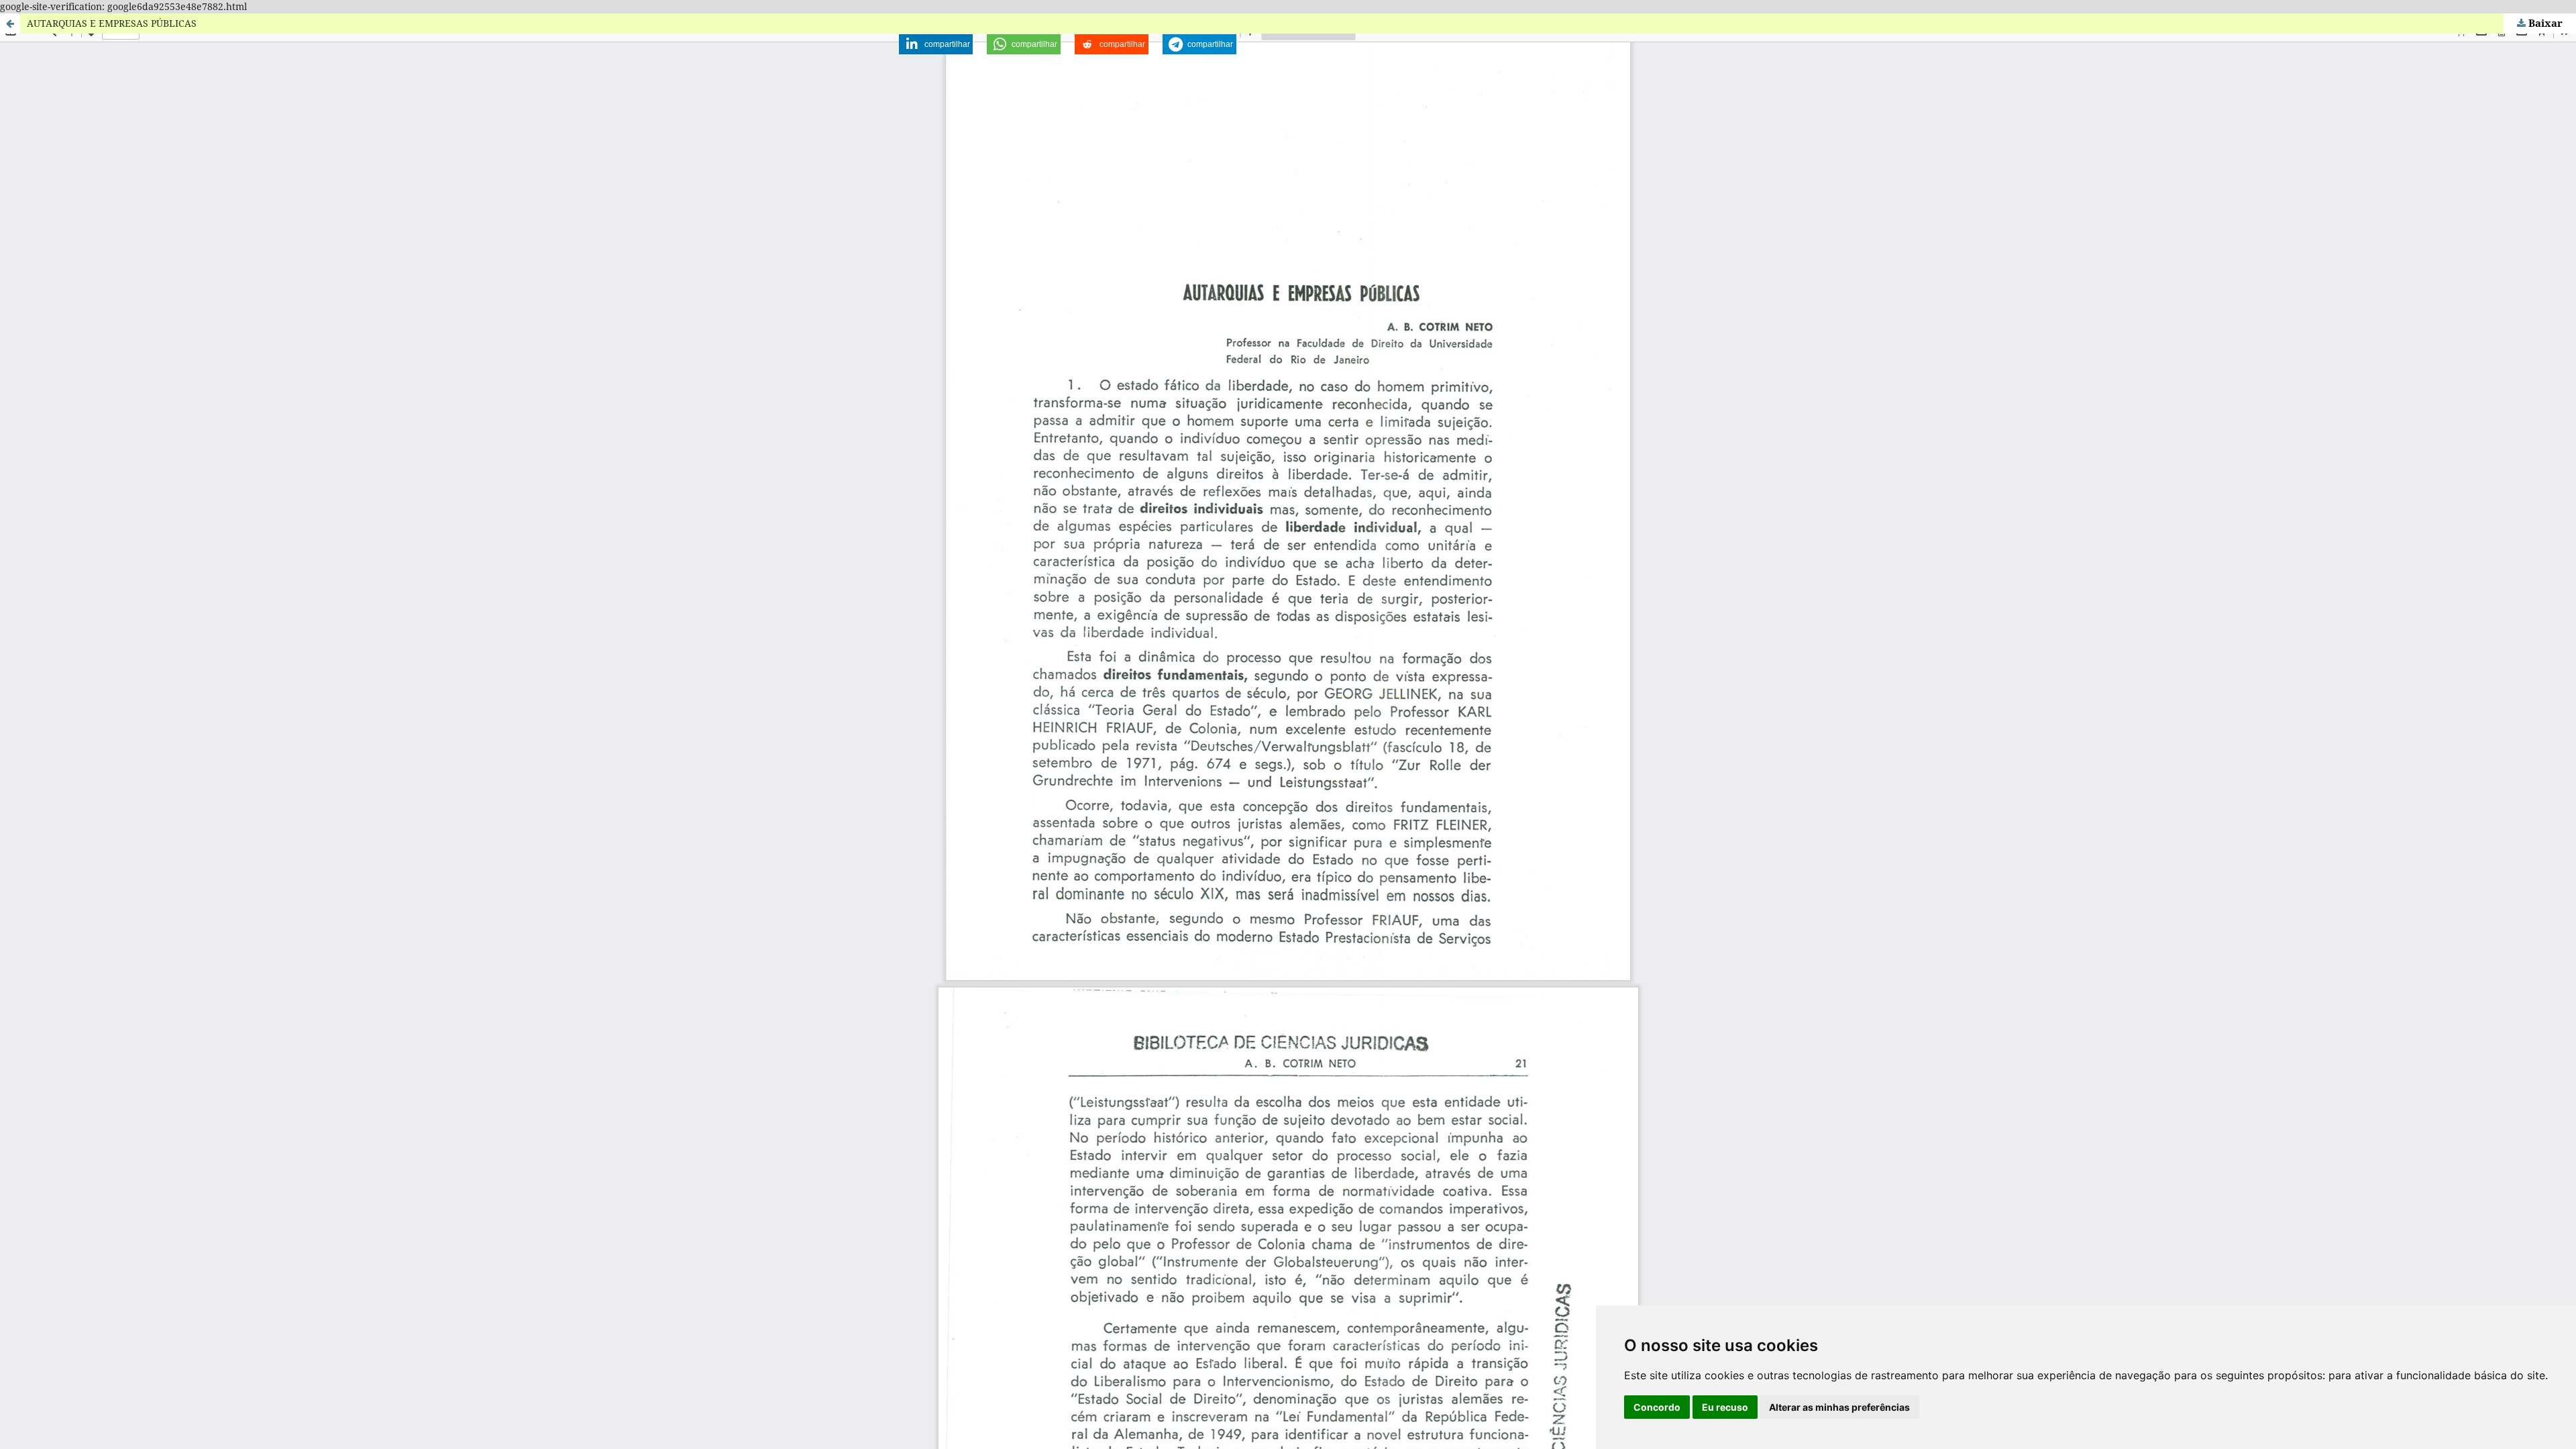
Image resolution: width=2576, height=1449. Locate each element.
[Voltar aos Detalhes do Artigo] (10, 23)
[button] (936, 44)
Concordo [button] (1657, 1407)
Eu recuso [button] (1725, 1407)
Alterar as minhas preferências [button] (1839, 1407)
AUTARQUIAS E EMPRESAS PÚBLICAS (112, 23)
